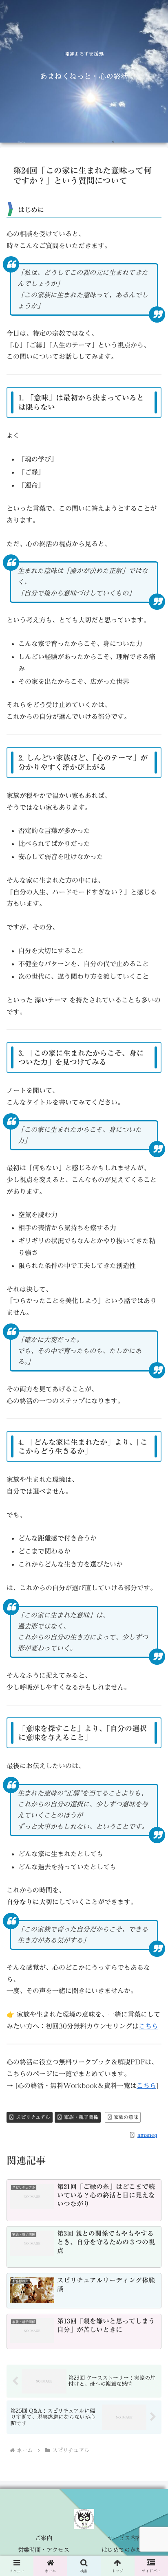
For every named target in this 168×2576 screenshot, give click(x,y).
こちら (148, 2026)
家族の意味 (126, 2117)
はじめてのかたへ (124, 2550)
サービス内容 (124, 2538)
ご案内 (44, 2538)
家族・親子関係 (81, 2117)
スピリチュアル (33, 2117)
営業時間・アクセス (44, 2550)
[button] (151, 1601)
